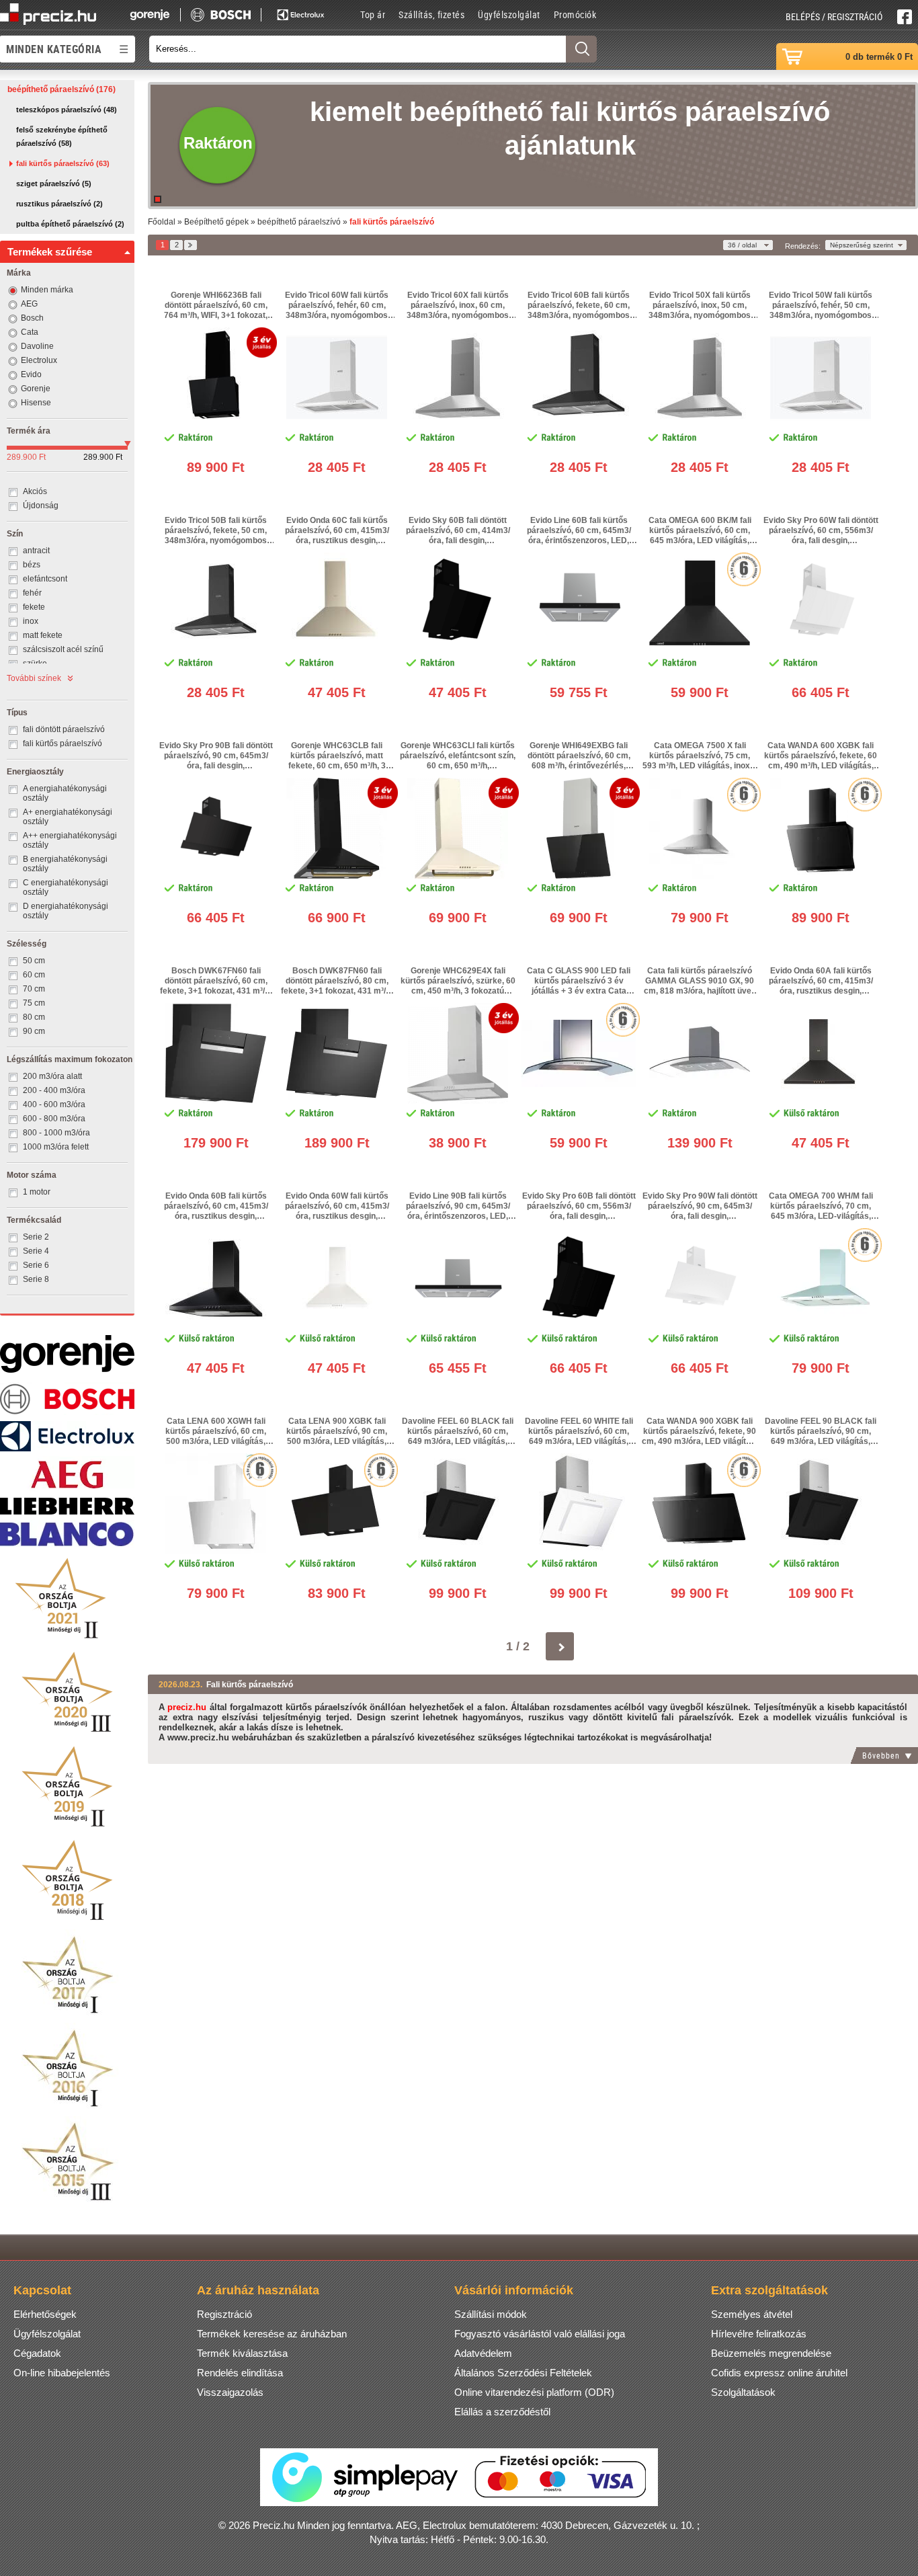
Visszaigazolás (230, 2392)
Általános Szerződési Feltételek (523, 2373)
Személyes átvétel (752, 2314)
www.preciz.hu (198, 1737)
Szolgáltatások (743, 2392)
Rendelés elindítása (240, 2373)
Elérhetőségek (45, 2314)
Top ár (373, 14)
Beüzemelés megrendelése (771, 2353)
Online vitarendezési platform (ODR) (534, 2392)
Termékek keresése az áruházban (272, 2334)
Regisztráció (224, 2314)
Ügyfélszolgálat (509, 14)
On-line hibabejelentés (62, 2373)
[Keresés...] (581, 49)
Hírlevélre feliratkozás (759, 2334)
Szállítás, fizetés (431, 14)
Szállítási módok (491, 2314)
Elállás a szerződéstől (502, 2412)
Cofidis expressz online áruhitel (779, 2373)
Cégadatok (37, 2353)
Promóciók (575, 14)
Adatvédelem (483, 2353)
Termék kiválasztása (242, 2353)
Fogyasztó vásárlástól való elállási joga (540, 2334)
